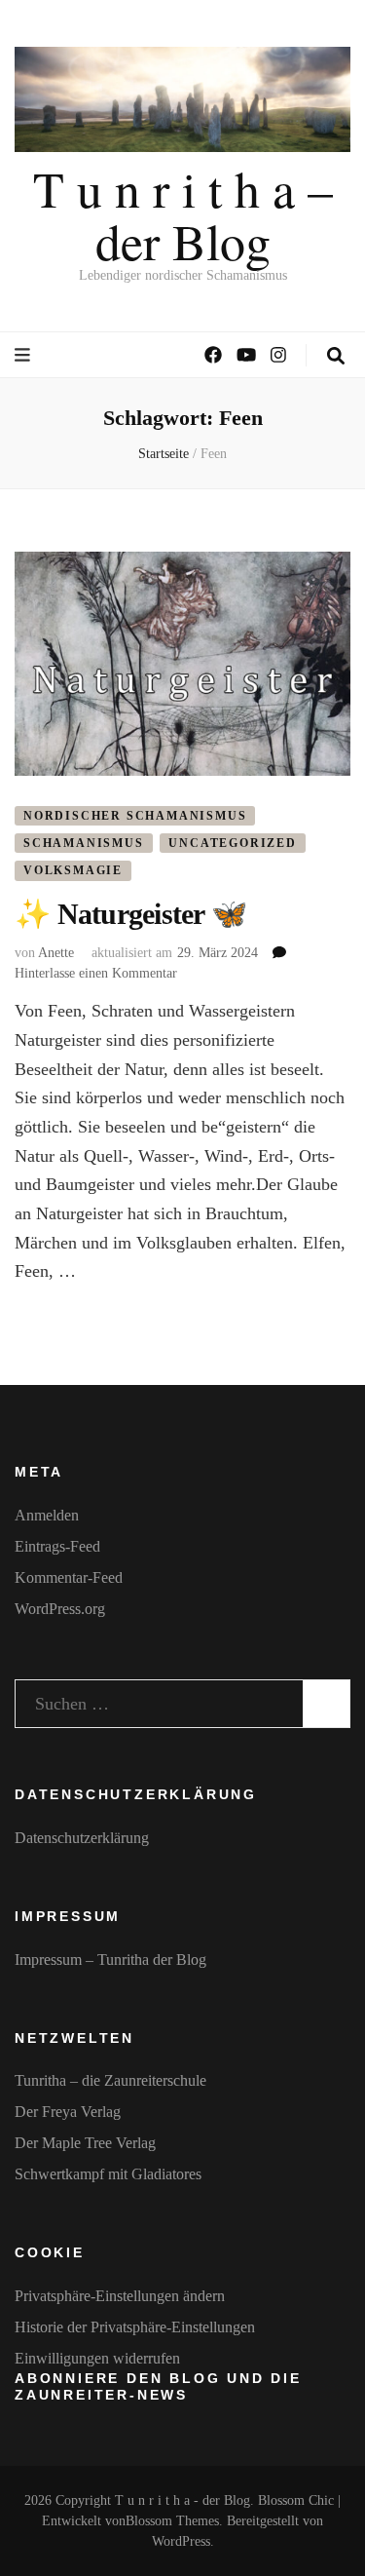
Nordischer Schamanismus (135, 816)
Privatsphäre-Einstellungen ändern (120, 2296)
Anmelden (47, 1515)
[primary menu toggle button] (25, 355)
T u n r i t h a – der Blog (183, 215)
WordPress (181, 2541)
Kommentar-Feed (69, 1577)
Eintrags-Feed (57, 1546)
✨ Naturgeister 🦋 (130, 914)
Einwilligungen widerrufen (97, 2358)
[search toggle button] (336, 356)
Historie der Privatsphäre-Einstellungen (135, 2327)
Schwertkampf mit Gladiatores (108, 2174)
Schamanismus (84, 843)
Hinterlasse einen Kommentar (96, 973)
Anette (56, 953)
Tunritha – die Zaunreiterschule (110, 2080)
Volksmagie (73, 870)
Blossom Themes (172, 2521)
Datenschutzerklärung (82, 1838)
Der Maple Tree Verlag (85, 2143)
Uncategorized (232, 843)
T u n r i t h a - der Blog (182, 2500)
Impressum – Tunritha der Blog (110, 1960)
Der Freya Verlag (68, 2112)
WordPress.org (60, 1609)
